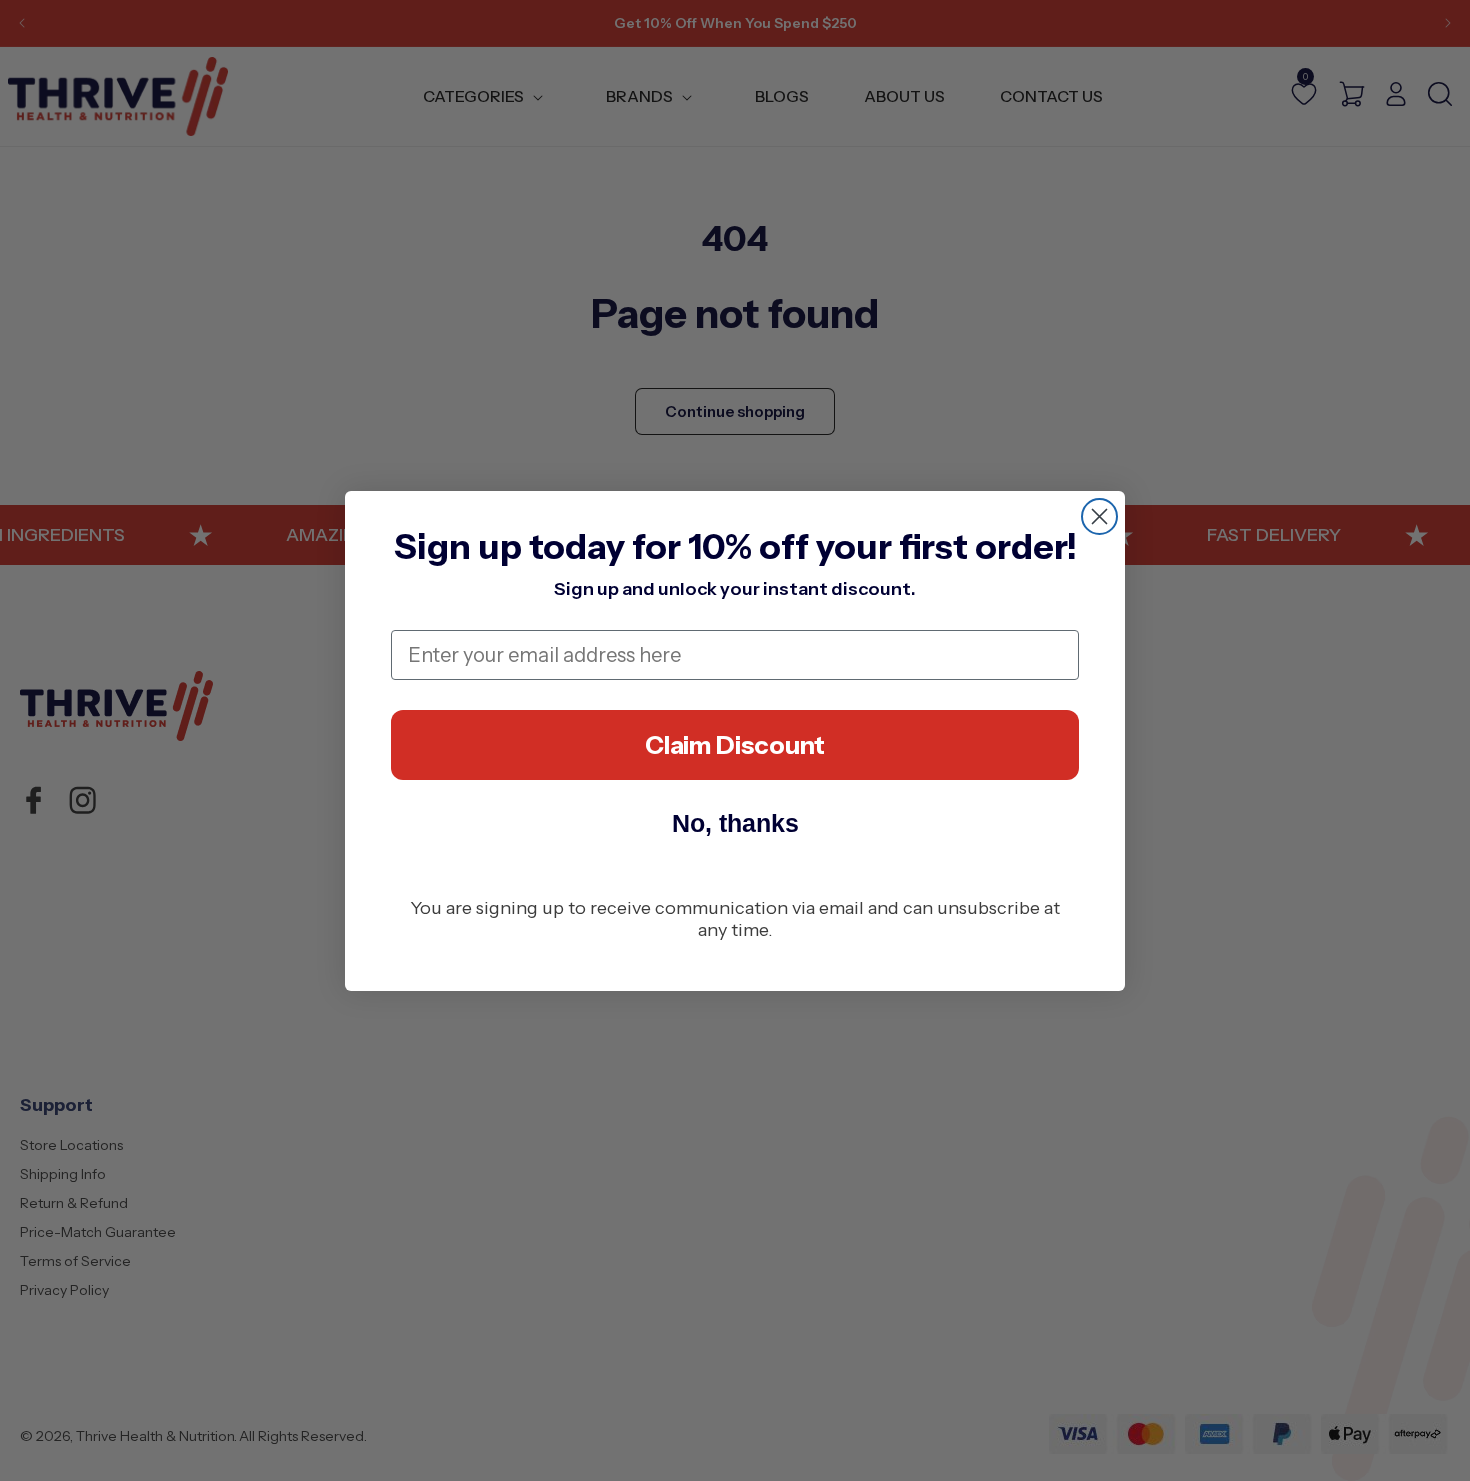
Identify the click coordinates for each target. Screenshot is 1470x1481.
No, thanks (735, 823)
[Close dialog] (1099, 516)
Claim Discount (735, 745)
